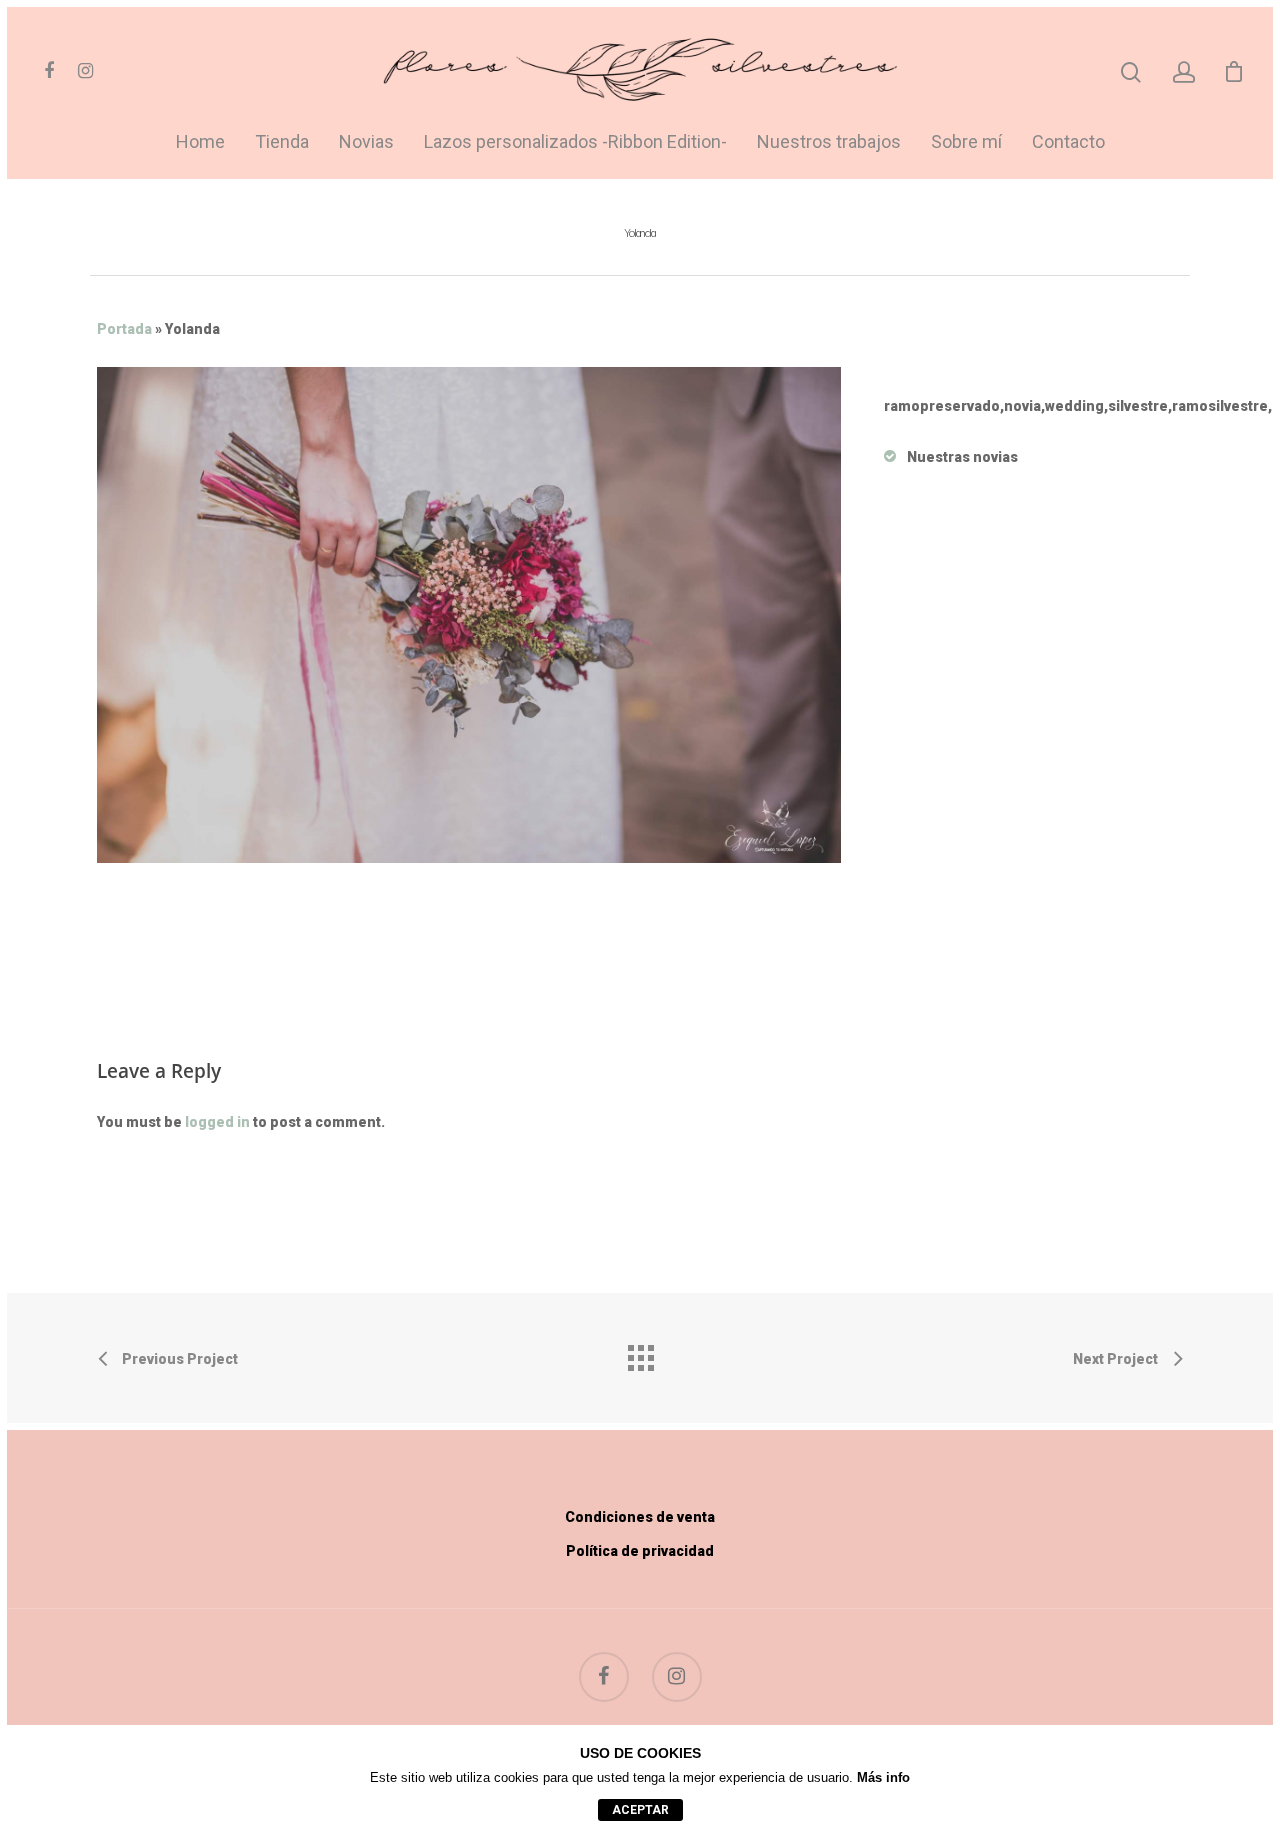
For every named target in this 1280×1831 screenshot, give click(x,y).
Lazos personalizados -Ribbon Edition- (575, 142)
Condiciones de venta (640, 1517)
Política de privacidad (640, 1551)
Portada (124, 329)
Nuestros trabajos (829, 142)
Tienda (282, 142)
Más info (883, 1777)
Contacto (1068, 142)
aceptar (640, 1810)
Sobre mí (966, 142)
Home (200, 142)
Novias (366, 142)
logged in (217, 1122)
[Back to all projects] (640, 1353)
